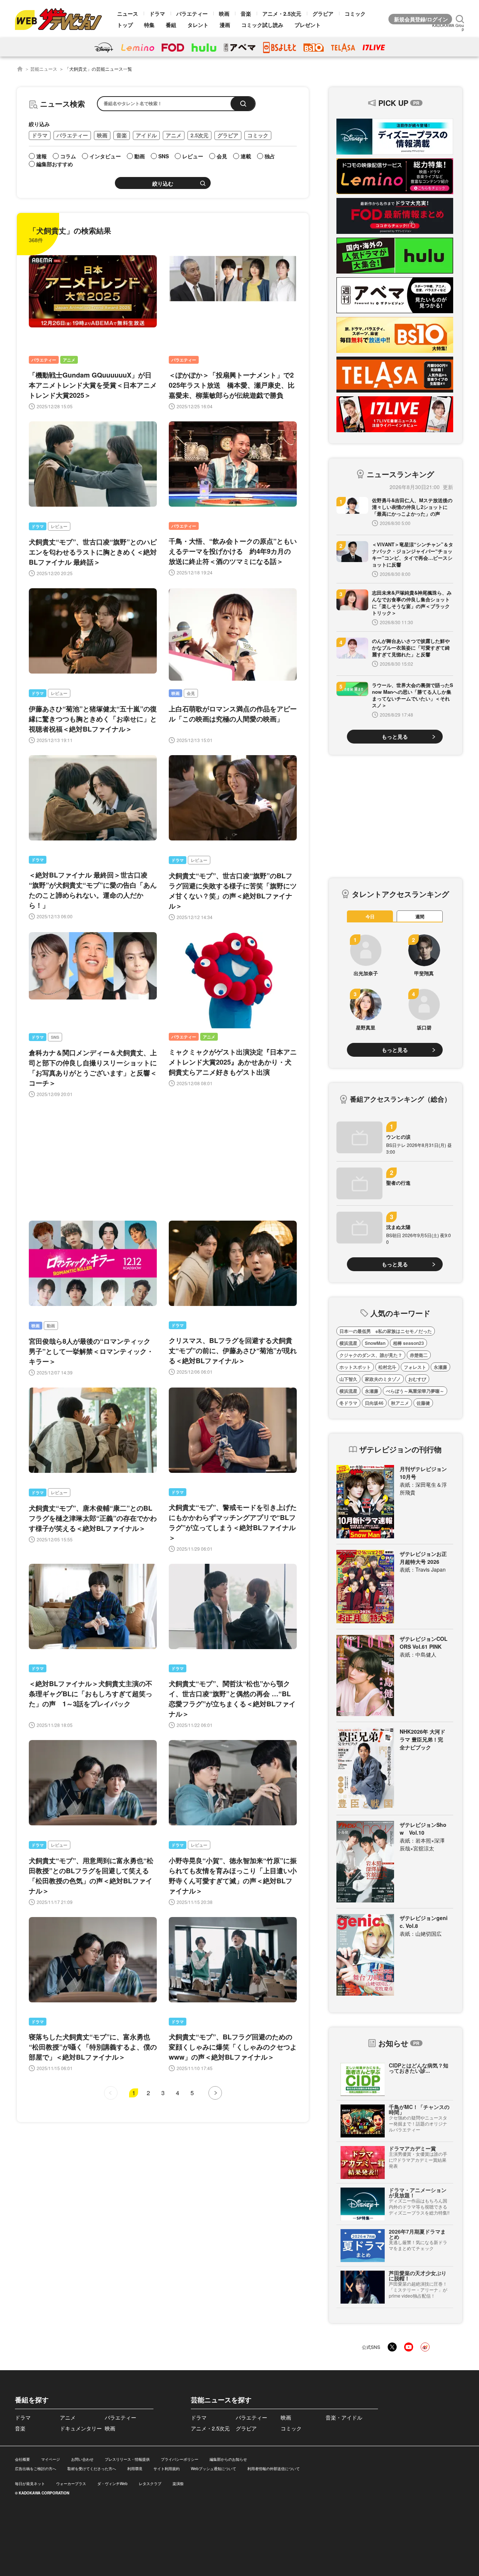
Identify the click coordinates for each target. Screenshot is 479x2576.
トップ (125, 25)
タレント (198, 25)
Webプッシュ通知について (213, 2469)
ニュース (128, 13)
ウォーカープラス (71, 2484)
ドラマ (157, 13)
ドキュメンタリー (81, 2428)
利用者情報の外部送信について (274, 2469)
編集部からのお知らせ (228, 2459)
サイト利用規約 (167, 2469)
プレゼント (308, 25)
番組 (171, 25)
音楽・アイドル (344, 2417)
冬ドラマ (348, 1403)
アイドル (146, 135)
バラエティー (192, 13)
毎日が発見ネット (30, 2484)
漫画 (225, 25)
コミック (355, 13)
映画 (224, 13)
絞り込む (163, 184)
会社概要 (22, 2459)
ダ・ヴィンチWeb (112, 2484)
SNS (55, 1037)
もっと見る (395, 736)
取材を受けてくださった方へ (92, 2469)
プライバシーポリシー (180, 2459)
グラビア (323, 13)
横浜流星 (348, 1343)
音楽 (246, 13)
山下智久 (348, 1379)
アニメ (174, 135)
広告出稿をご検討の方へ (36, 2469)
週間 (420, 916)
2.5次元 (199, 135)
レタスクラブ (150, 2484)
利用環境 (135, 2469)
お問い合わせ (82, 2459)
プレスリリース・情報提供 (127, 2459)
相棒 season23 (408, 1343)
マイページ (51, 2459)
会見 (191, 693)
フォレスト (415, 1367)
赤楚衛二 (419, 1355)
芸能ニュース (44, 69)
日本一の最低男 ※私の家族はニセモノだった (386, 1331)
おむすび (417, 1379)
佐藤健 (423, 1403)
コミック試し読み (262, 25)
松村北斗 (387, 1367)
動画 (51, 1326)
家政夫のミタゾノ (383, 1379)
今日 (370, 916)
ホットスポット (355, 1367)
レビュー (59, 526)
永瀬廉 (440, 1367)
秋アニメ (400, 1403)
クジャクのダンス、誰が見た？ (371, 1355)
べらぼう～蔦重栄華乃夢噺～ (415, 1391)
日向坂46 (374, 1403)
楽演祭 (178, 2484)
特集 (149, 25)
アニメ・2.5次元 (282, 13)
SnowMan (375, 1343)
